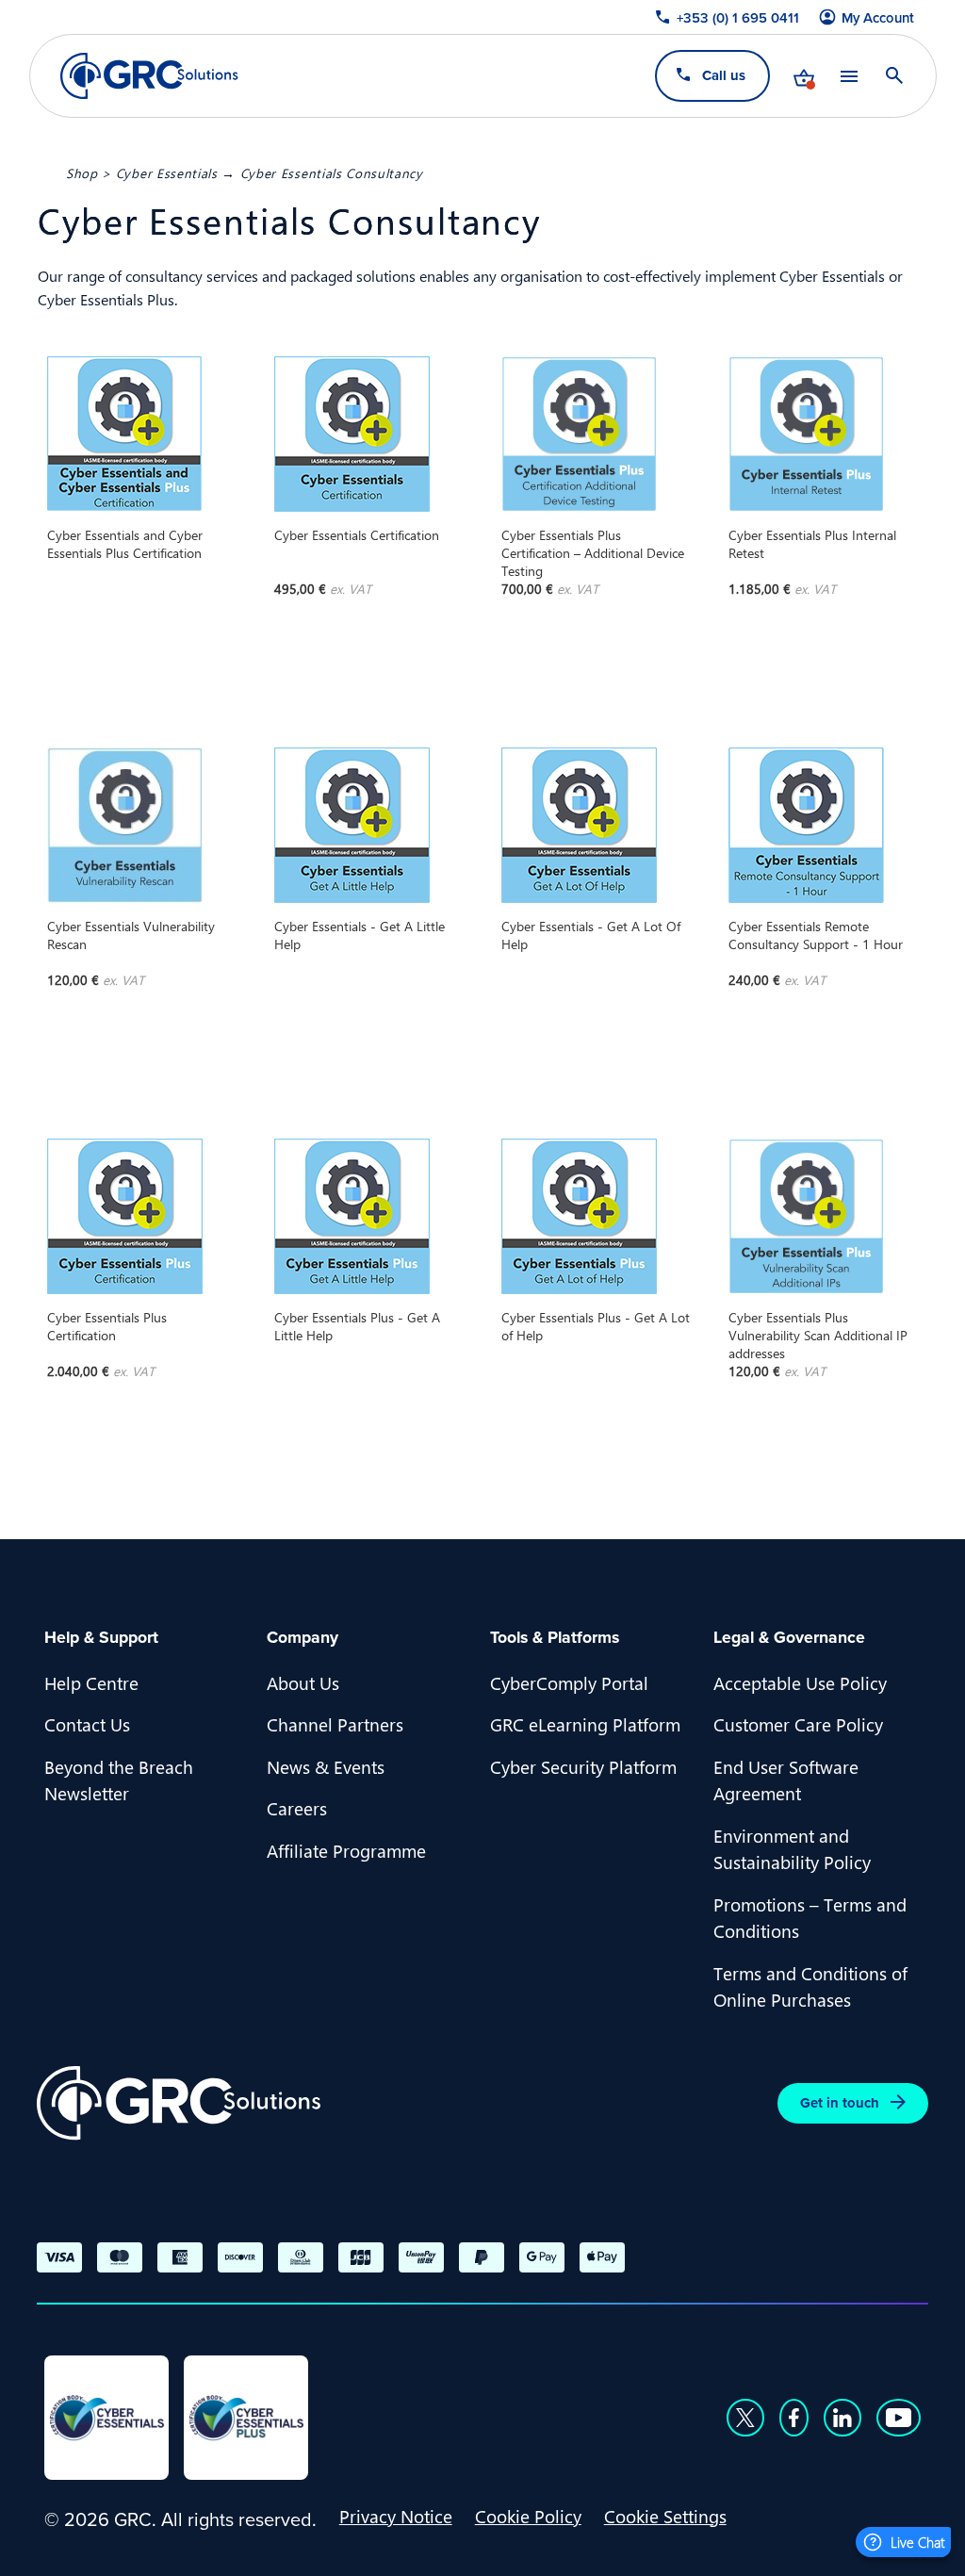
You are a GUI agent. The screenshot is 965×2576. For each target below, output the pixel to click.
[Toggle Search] (893, 75)
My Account (878, 18)
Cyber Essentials (167, 172)
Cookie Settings (665, 2516)
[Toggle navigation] (848, 76)
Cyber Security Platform (583, 1766)
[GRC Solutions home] (179, 2103)
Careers (297, 1808)
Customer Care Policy (798, 1724)
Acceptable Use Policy (800, 1682)
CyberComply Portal (569, 1682)
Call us (723, 75)
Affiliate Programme (346, 1850)
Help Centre (91, 1682)
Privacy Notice (396, 2516)
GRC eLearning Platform (585, 1724)
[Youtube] (899, 2418)
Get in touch (840, 2102)
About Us (303, 1682)
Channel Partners (335, 1724)
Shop (82, 172)
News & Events (326, 1766)
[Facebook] (794, 2418)
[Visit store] (803, 75)
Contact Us (87, 1724)
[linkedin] (842, 2418)
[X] (745, 2418)
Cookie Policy (528, 2516)
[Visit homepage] (149, 76)
